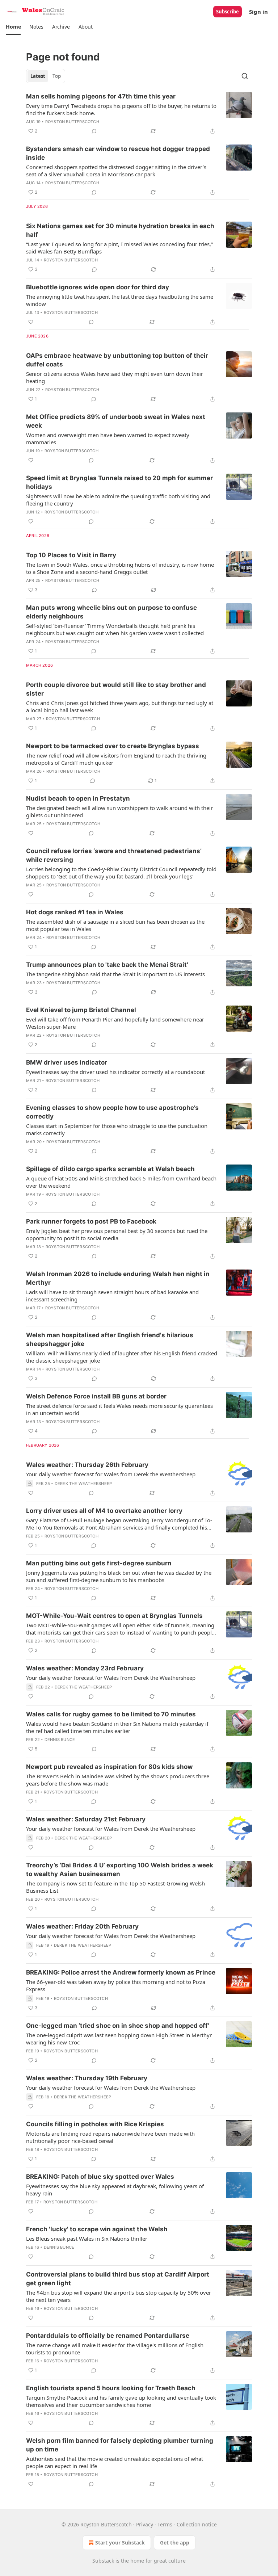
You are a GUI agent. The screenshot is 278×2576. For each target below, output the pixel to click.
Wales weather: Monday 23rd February (85, 1668)
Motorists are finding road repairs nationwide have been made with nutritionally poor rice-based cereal (110, 2137)
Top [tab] (57, 76)
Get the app (175, 2543)
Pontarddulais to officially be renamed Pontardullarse (108, 2336)
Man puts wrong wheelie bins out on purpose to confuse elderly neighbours (111, 612)
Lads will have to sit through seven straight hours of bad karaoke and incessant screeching (112, 1296)
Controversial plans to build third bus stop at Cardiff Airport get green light (118, 2279)
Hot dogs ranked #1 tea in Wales (75, 912)
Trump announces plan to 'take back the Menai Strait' (107, 965)
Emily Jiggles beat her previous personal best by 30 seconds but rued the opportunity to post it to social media (117, 1234)
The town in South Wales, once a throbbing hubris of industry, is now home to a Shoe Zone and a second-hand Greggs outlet (120, 568)
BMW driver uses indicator (67, 1062)
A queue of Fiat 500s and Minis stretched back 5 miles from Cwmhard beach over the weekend (121, 1182)
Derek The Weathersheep (83, 1484)
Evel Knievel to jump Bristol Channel (81, 1010)
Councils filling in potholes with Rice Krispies (95, 2124)
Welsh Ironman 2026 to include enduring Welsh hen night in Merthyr (118, 1278)
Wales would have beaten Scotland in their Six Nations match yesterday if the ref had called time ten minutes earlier (117, 1727)
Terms (165, 2524)
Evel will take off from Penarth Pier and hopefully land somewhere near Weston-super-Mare (115, 1023)
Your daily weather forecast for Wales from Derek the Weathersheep (111, 1474)
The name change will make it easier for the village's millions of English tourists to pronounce (115, 2349)
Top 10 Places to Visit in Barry (71, 555)
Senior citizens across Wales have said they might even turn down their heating (115, 377)
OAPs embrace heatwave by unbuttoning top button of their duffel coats (117, 360)
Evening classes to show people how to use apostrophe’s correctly (112, 1112)
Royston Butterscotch (72, 122)
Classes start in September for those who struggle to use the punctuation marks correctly (117, 1129)
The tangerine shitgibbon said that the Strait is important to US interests (115, 974)
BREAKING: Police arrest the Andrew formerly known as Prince (121, 1972)
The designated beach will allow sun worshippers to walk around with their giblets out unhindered (119, 811)
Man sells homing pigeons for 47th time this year (101, 96)
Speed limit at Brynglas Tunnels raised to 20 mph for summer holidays (119, 482)
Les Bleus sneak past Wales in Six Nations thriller (87, 2239)
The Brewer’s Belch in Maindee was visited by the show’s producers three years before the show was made (118, 1780)
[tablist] (46, 76)
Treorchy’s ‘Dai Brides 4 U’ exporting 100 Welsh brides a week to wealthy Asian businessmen (120, 1870)
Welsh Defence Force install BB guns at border (96, 1396)
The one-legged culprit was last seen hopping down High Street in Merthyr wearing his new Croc (119, 2039)
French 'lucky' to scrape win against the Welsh (97, 2229)
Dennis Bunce (60, 1740)
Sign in (258, 12)
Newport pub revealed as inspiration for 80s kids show (109, 1767)
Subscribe (228, 12)
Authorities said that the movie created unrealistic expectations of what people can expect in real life (115, 2462)
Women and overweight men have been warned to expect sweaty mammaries (108, 439)
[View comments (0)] (94, 131)
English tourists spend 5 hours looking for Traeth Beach (111, 2388)
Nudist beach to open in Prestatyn (78, 798)
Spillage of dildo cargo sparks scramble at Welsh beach (110, 1169)
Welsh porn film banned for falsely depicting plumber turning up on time (120, 2445)
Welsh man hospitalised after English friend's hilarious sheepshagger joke (110, 1339)
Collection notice (197, 2524)
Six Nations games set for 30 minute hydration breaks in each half (120, 230)
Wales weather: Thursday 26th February (87, 1465)
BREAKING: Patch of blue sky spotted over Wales (100, 2177)
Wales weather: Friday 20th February (82, 1926)
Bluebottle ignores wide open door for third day (98, 287)
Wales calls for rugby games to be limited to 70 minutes (111, 1714)
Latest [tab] (38, 76)
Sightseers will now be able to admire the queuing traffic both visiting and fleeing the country (118, 500)
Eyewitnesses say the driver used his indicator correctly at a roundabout (115, 1072)
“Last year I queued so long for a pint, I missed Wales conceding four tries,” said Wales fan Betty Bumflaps (119, 248)
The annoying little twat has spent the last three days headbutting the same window (120, 300)
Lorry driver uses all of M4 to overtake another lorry (104, 1511)
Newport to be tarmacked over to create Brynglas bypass (113, 746)
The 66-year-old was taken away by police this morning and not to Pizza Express (116, 1985)
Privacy (145, 2524)
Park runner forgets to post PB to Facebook (91, 1221)
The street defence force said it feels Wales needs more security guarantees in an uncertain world (119, 1409)
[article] (139, 114)
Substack (103, 2561)
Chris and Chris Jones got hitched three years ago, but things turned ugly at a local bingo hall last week (120, 706)
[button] (13, 27)
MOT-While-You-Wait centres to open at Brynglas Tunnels (114, 1616)
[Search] (245, 76)
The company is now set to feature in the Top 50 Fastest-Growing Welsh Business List (115, 1887)
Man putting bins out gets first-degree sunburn (99, 1563)
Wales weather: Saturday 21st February (86, 1819)
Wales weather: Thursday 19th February (87, 2078)
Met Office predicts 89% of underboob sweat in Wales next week (116, 421)
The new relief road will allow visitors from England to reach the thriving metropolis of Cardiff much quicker (116, 759)
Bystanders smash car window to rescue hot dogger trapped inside (118, 153)
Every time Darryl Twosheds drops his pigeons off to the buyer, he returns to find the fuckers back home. (121, 109)
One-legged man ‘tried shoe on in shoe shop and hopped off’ (118, 2026)
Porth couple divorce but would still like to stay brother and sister (116, 689)
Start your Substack (120, 2543)
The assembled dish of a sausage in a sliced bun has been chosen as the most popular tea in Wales (115, 925)
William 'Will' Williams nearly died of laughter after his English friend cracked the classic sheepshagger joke (122, 1357)
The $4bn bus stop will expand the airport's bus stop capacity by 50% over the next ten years (119, 2296)
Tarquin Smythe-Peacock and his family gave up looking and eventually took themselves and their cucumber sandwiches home (121, 2401)
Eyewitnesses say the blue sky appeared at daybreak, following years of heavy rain (115, 2190)
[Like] (31, 322)
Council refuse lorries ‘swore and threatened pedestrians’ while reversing (114, 855)
